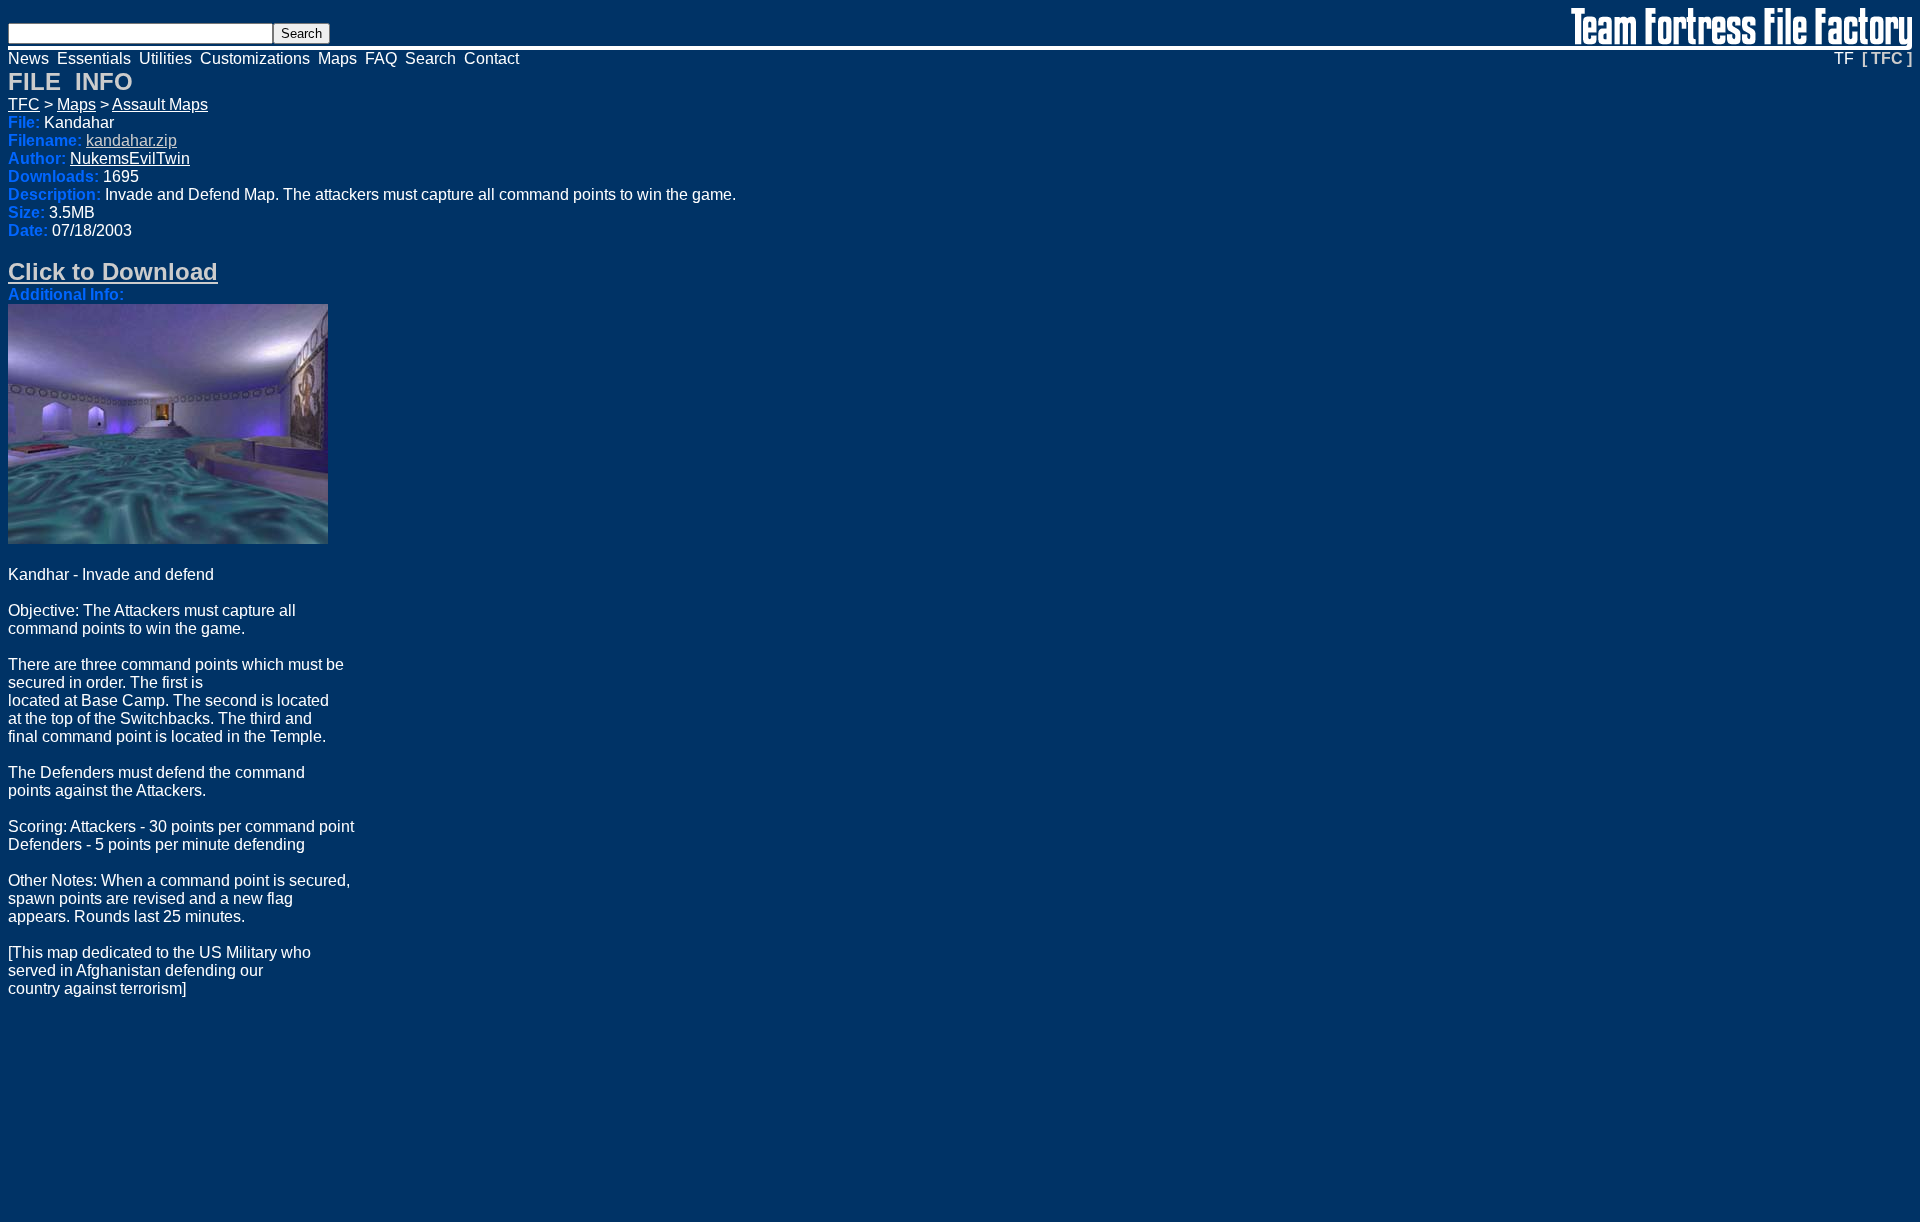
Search (430, 58)
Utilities (165, 58)
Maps (337, 58)
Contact (491, 58)
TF (1844, 58)
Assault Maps (160, 104)
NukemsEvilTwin (130, 158)
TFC (24, 104)
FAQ (381, 58)
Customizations (255, 58)
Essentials (94, 58)
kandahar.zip (131, 140)
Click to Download (113, 271)
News (28, 58)
